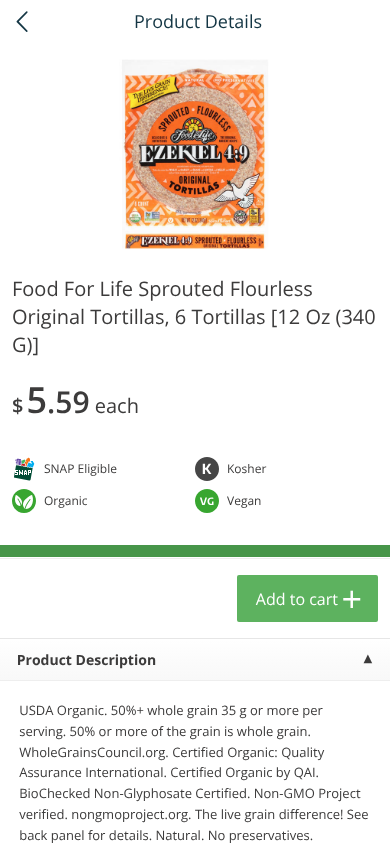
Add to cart (297, 599)
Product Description (86, 660)
